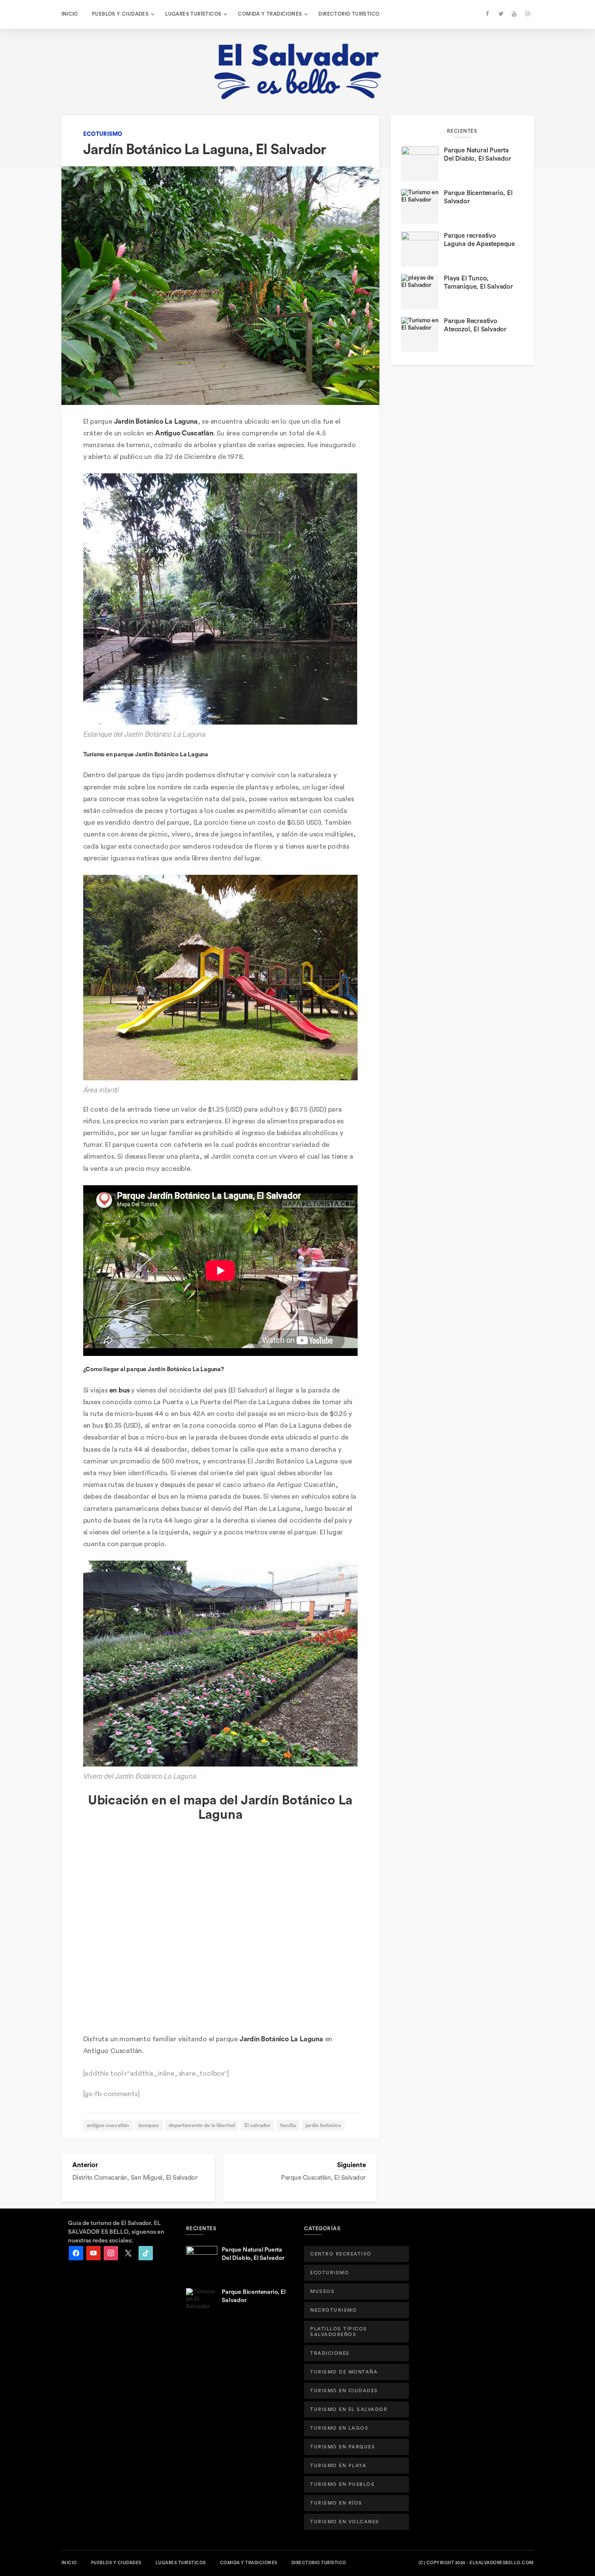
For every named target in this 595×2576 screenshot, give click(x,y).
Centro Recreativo (341, 2254)
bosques (149, 2125)
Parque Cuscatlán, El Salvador (323, 2178)
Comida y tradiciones (270, 14)
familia (288, 2125)
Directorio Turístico (349, 14)
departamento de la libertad (202, 2125)
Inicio (70, 14)
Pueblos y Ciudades (120, 14)
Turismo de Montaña (344, 2372)
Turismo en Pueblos (342, 2484)
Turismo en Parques (343, 2447)
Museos (322, 2291)
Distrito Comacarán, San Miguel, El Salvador (135, 2178)
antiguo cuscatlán (108, 2125)
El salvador (257, 2125)
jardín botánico (323, 2125)
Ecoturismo (103, 134)
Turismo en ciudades (344, 2391)
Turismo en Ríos (336, 2503)
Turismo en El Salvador (349, 2409)
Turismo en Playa (338, 2466)
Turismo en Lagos (339, 2428)
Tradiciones (330, 2353)
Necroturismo (333, 2310)
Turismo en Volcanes (345, 2522)
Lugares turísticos (193, 14)
